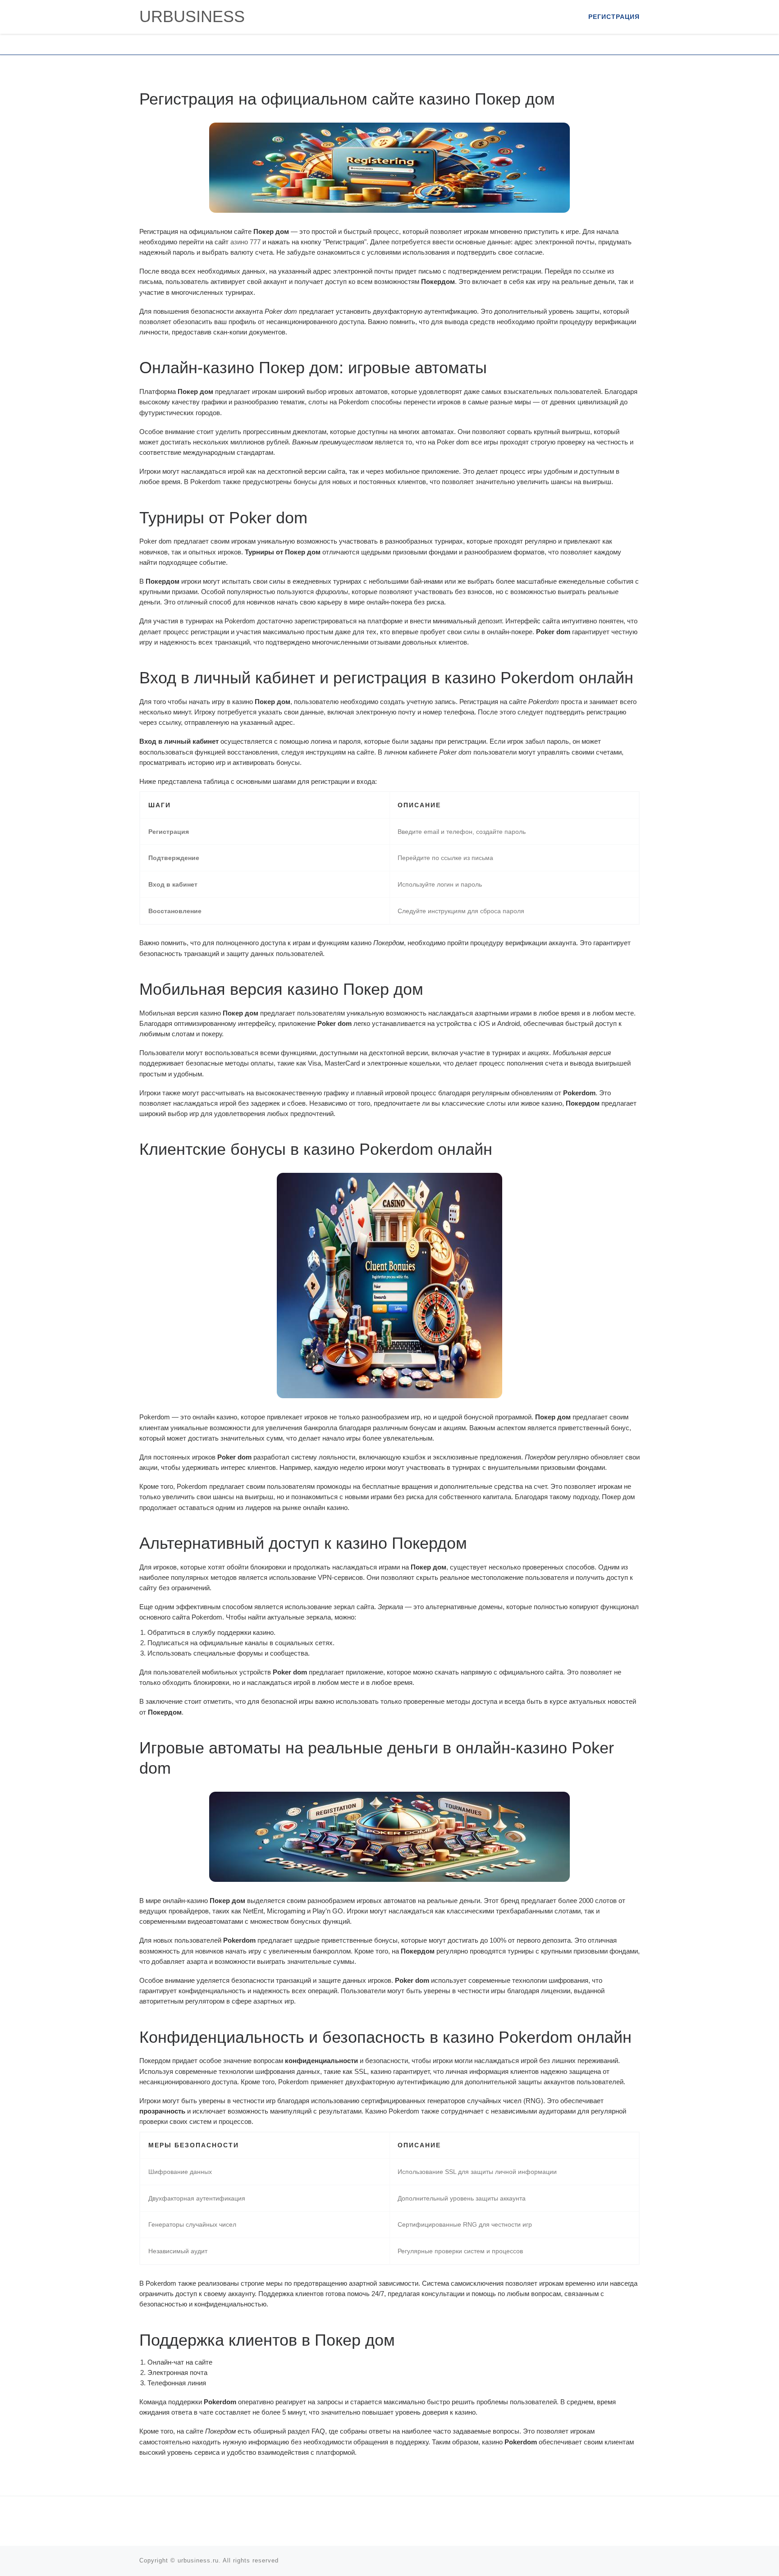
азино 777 (245, 242)
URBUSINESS (192, 16)
